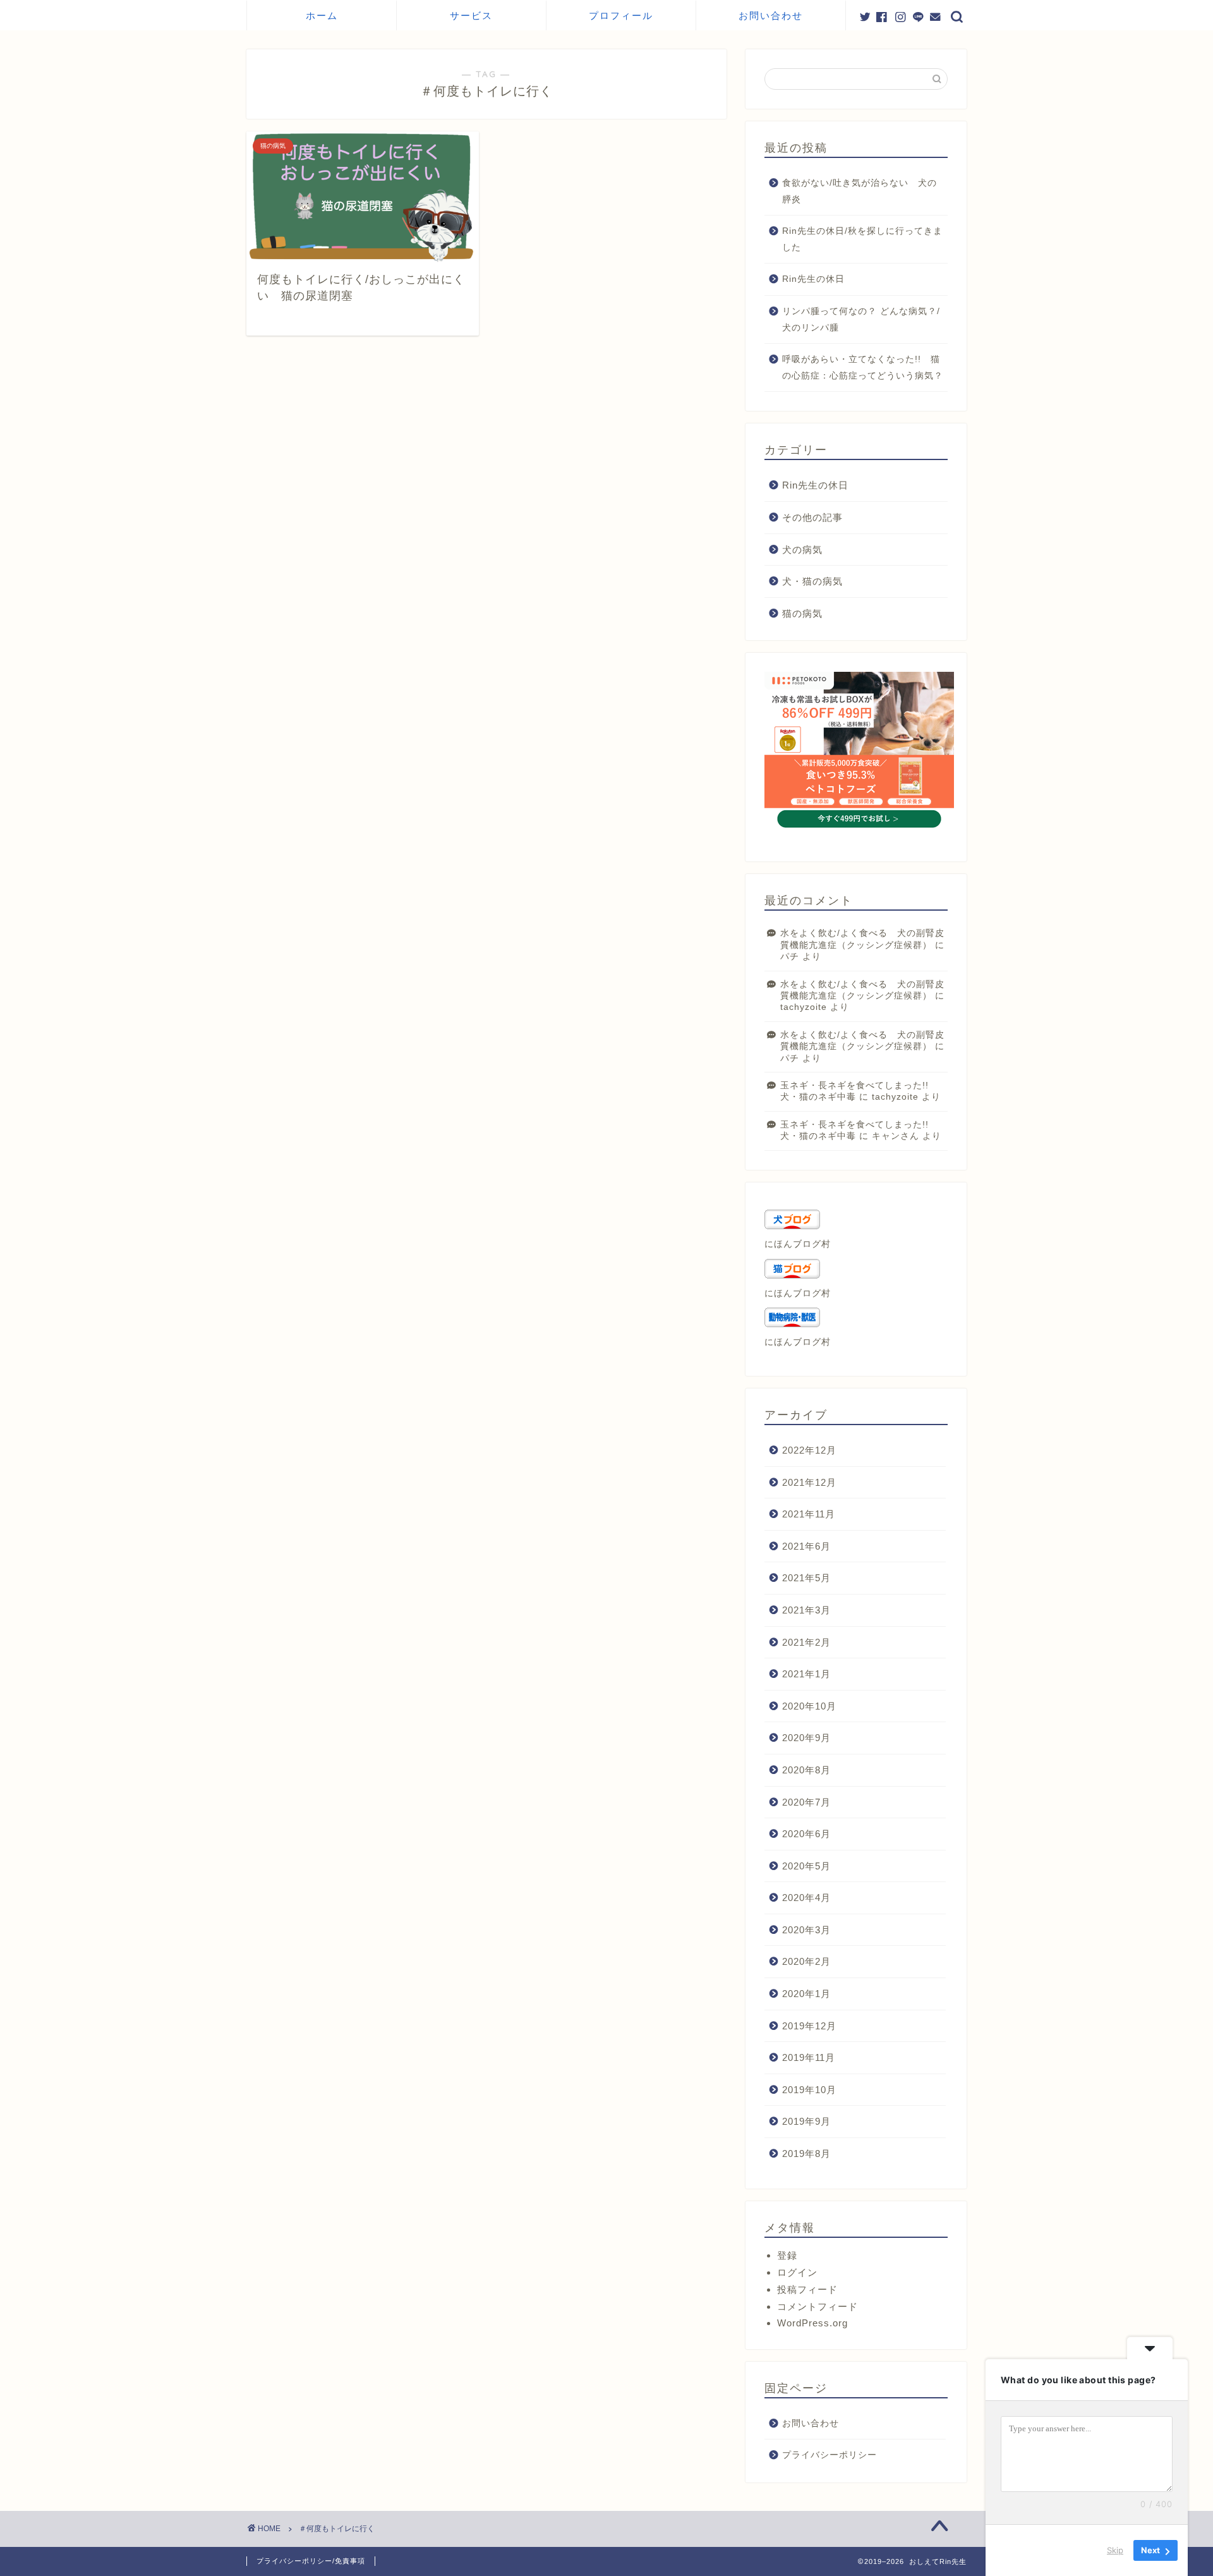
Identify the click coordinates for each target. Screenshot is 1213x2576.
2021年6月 (806, 1546)
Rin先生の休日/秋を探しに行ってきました (862, 239)
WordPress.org (812, 2323)
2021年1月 (806, 1674)
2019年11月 (809, 2057)
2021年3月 (806, 1610)
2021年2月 (806, 1642)
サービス (471, 15)
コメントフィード (818, 2306)
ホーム (322, 15)
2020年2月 (806, 1961)
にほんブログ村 (798, 1244)
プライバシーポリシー (830, 2455)
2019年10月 (809, 2090)
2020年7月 (806, 1802)
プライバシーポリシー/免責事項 (311, 2561)
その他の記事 (812, 517)
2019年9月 (806, 2121)
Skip (1115, 2550)
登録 (787, 2255)
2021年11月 (809, 1514)
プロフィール (621, 15)
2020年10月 (809, 1706)
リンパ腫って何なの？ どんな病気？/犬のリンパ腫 (861, 319)
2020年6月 (806, 1834)
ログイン (797, 2272)
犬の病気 (802, 550)
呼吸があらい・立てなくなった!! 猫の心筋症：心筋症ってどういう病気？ (863, 368)
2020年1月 (806, 1994)
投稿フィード (807, 2289)
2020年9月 (806, 1738)
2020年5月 (806, 1866)
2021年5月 (806, 1578)
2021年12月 (809, 1482)
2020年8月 (806, 1770)
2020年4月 (806, 1898)
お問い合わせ (771, 15)
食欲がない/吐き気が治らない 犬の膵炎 (860, 191)
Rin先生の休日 (813, 279)
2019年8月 (806, 2154)
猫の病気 (802, 613)
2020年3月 (806, 1930)
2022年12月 (809, 1450)
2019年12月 (809, 2026)
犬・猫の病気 (812, 581)
